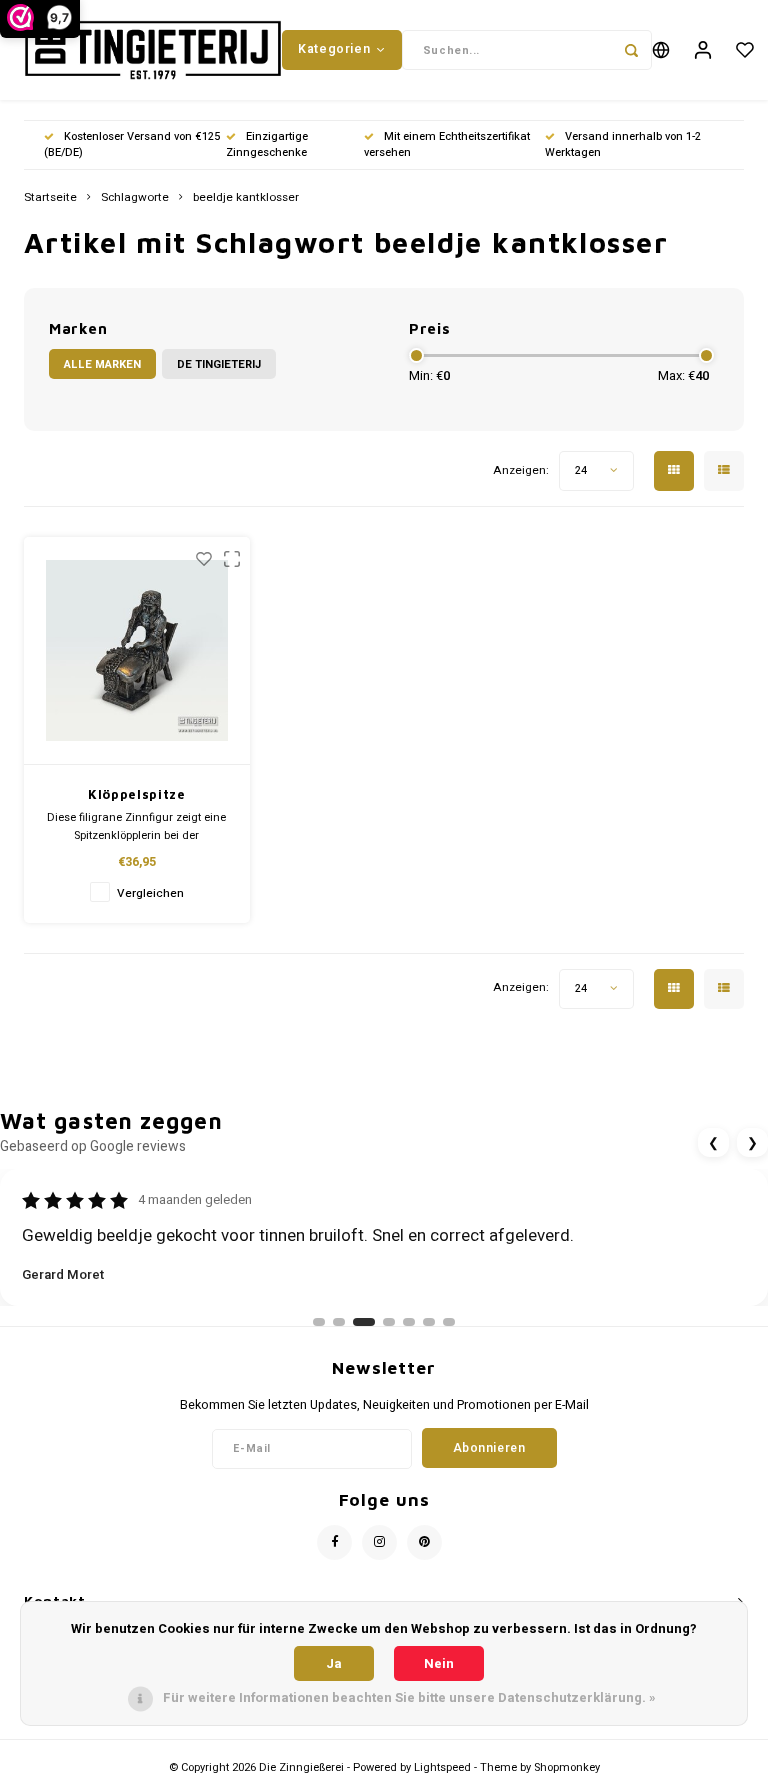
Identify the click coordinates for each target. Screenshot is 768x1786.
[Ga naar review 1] (319, 1322)
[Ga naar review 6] (429, 1322)
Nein (439, 1663)
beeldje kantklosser (246, 198)
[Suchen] (632, 50)
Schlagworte (135, 198)
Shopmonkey (567, 1767)
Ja (334, 1663)
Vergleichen (150, 893)
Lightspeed (442, 1767)
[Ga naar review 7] (449, 1322)
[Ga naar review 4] (389, 1322)
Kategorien (334, 49)
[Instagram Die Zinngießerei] (379, 1542)
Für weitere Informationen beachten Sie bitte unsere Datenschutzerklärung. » (409, 1697)
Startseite (50, 198)
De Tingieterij (219, 364)
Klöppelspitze (136, 794)
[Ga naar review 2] (339, 1322)
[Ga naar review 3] (364, 1322)
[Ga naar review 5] (409, 1322)
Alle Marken (102, 364)
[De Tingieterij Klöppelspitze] (137, 651)
